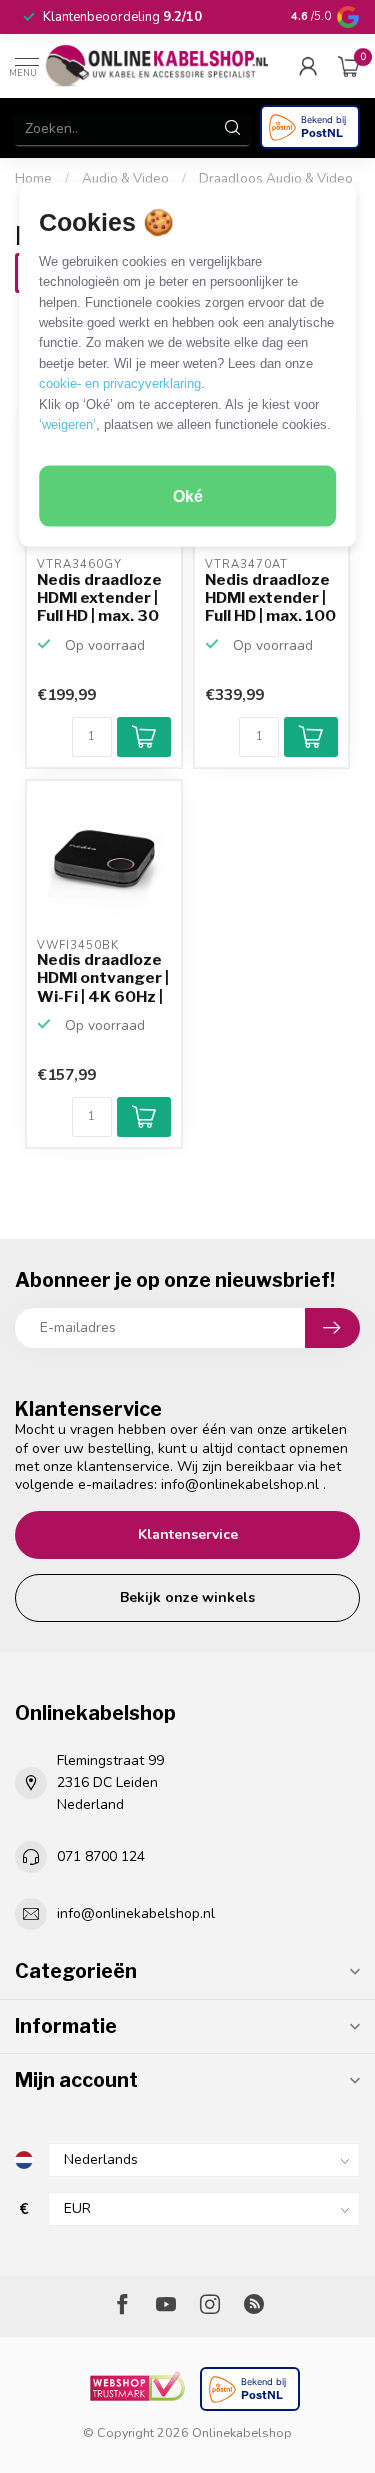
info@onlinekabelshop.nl (240, 1484)
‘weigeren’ (67, 424)
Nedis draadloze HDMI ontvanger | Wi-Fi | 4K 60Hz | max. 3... (103, 979)
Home (33, 179)
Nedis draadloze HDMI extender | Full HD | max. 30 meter (99, 599)
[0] (349, 66)
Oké (188, 495)
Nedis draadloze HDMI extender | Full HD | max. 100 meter (270, 599)
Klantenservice (188, 1534)
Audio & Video (125, 179)
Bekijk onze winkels (187, 1597)
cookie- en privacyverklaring (120, 383)
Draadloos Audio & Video (276, 179)
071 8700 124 (101, 1856)
